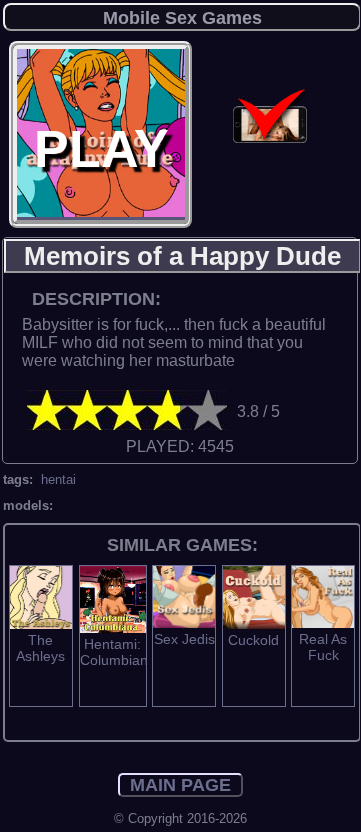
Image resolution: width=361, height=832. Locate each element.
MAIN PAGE (180, 785)
